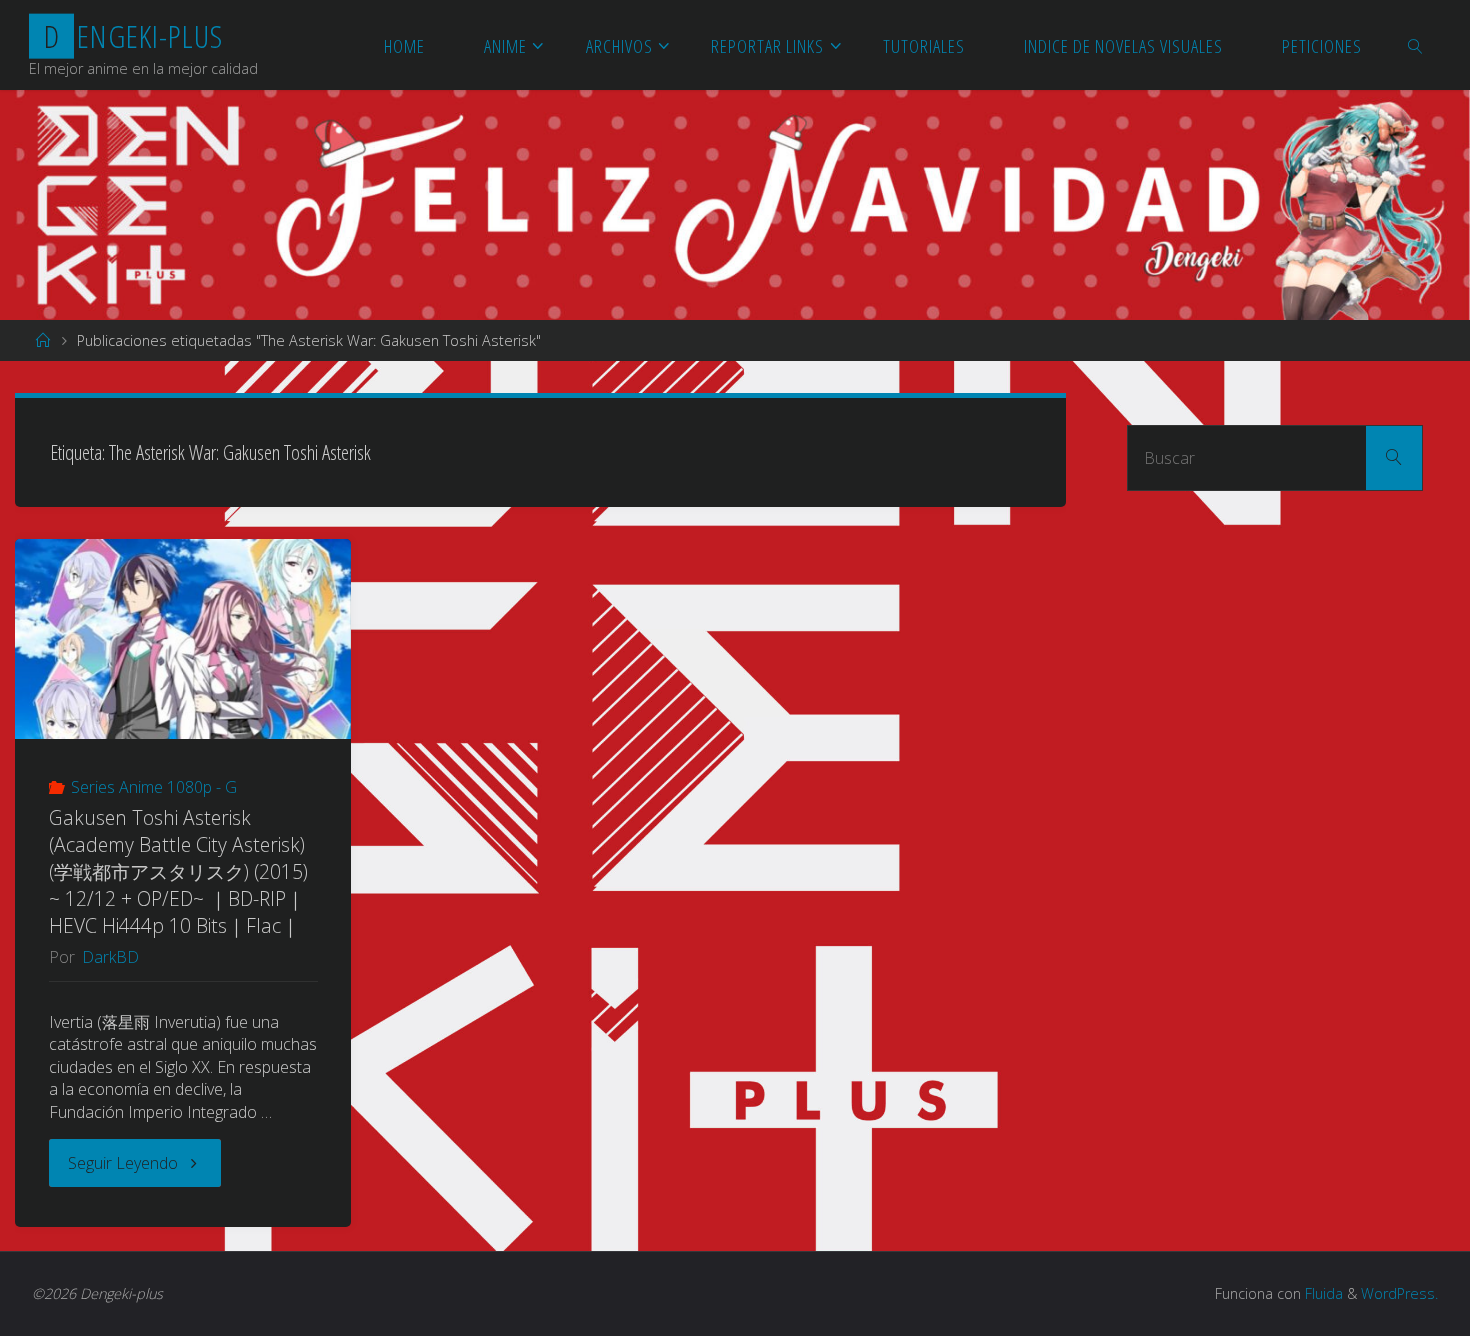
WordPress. (1399, 1293)
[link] (1416, 45)
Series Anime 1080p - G (154, 787)
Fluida (1322, 1293)
